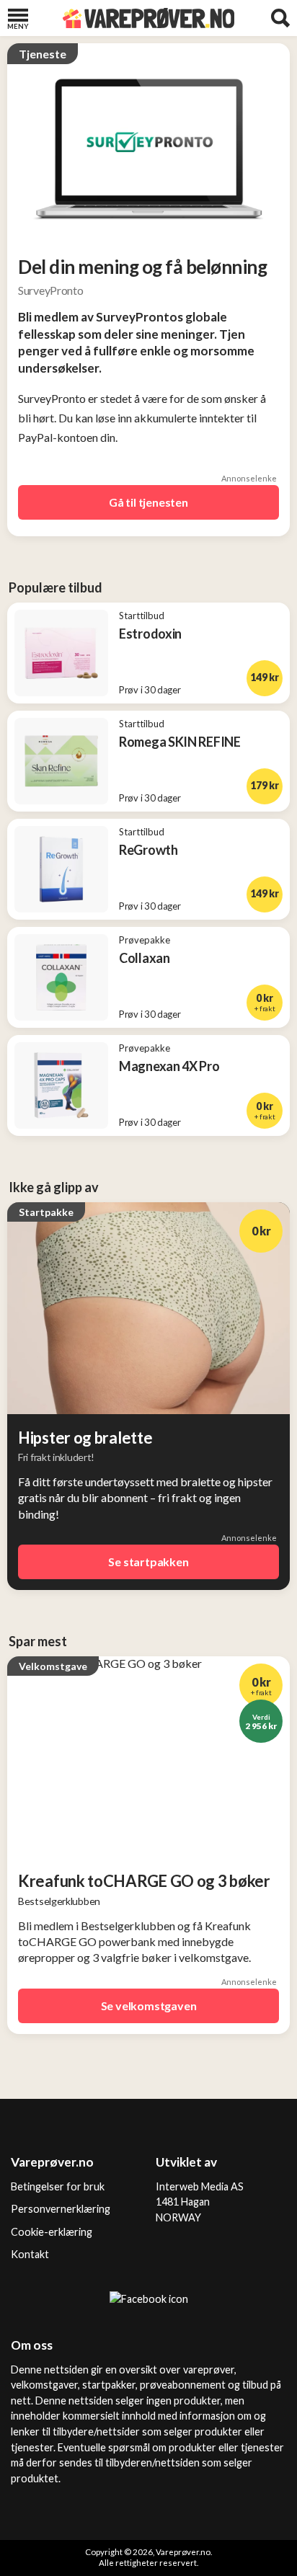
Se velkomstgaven (149, 2006)
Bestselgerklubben (59, 1901)
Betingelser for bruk (58, 2186)
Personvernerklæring (61, 2209)
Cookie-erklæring (52, 2232)
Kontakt (30, 2254)
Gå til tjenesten (148, 502)
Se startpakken (148, 1562)
